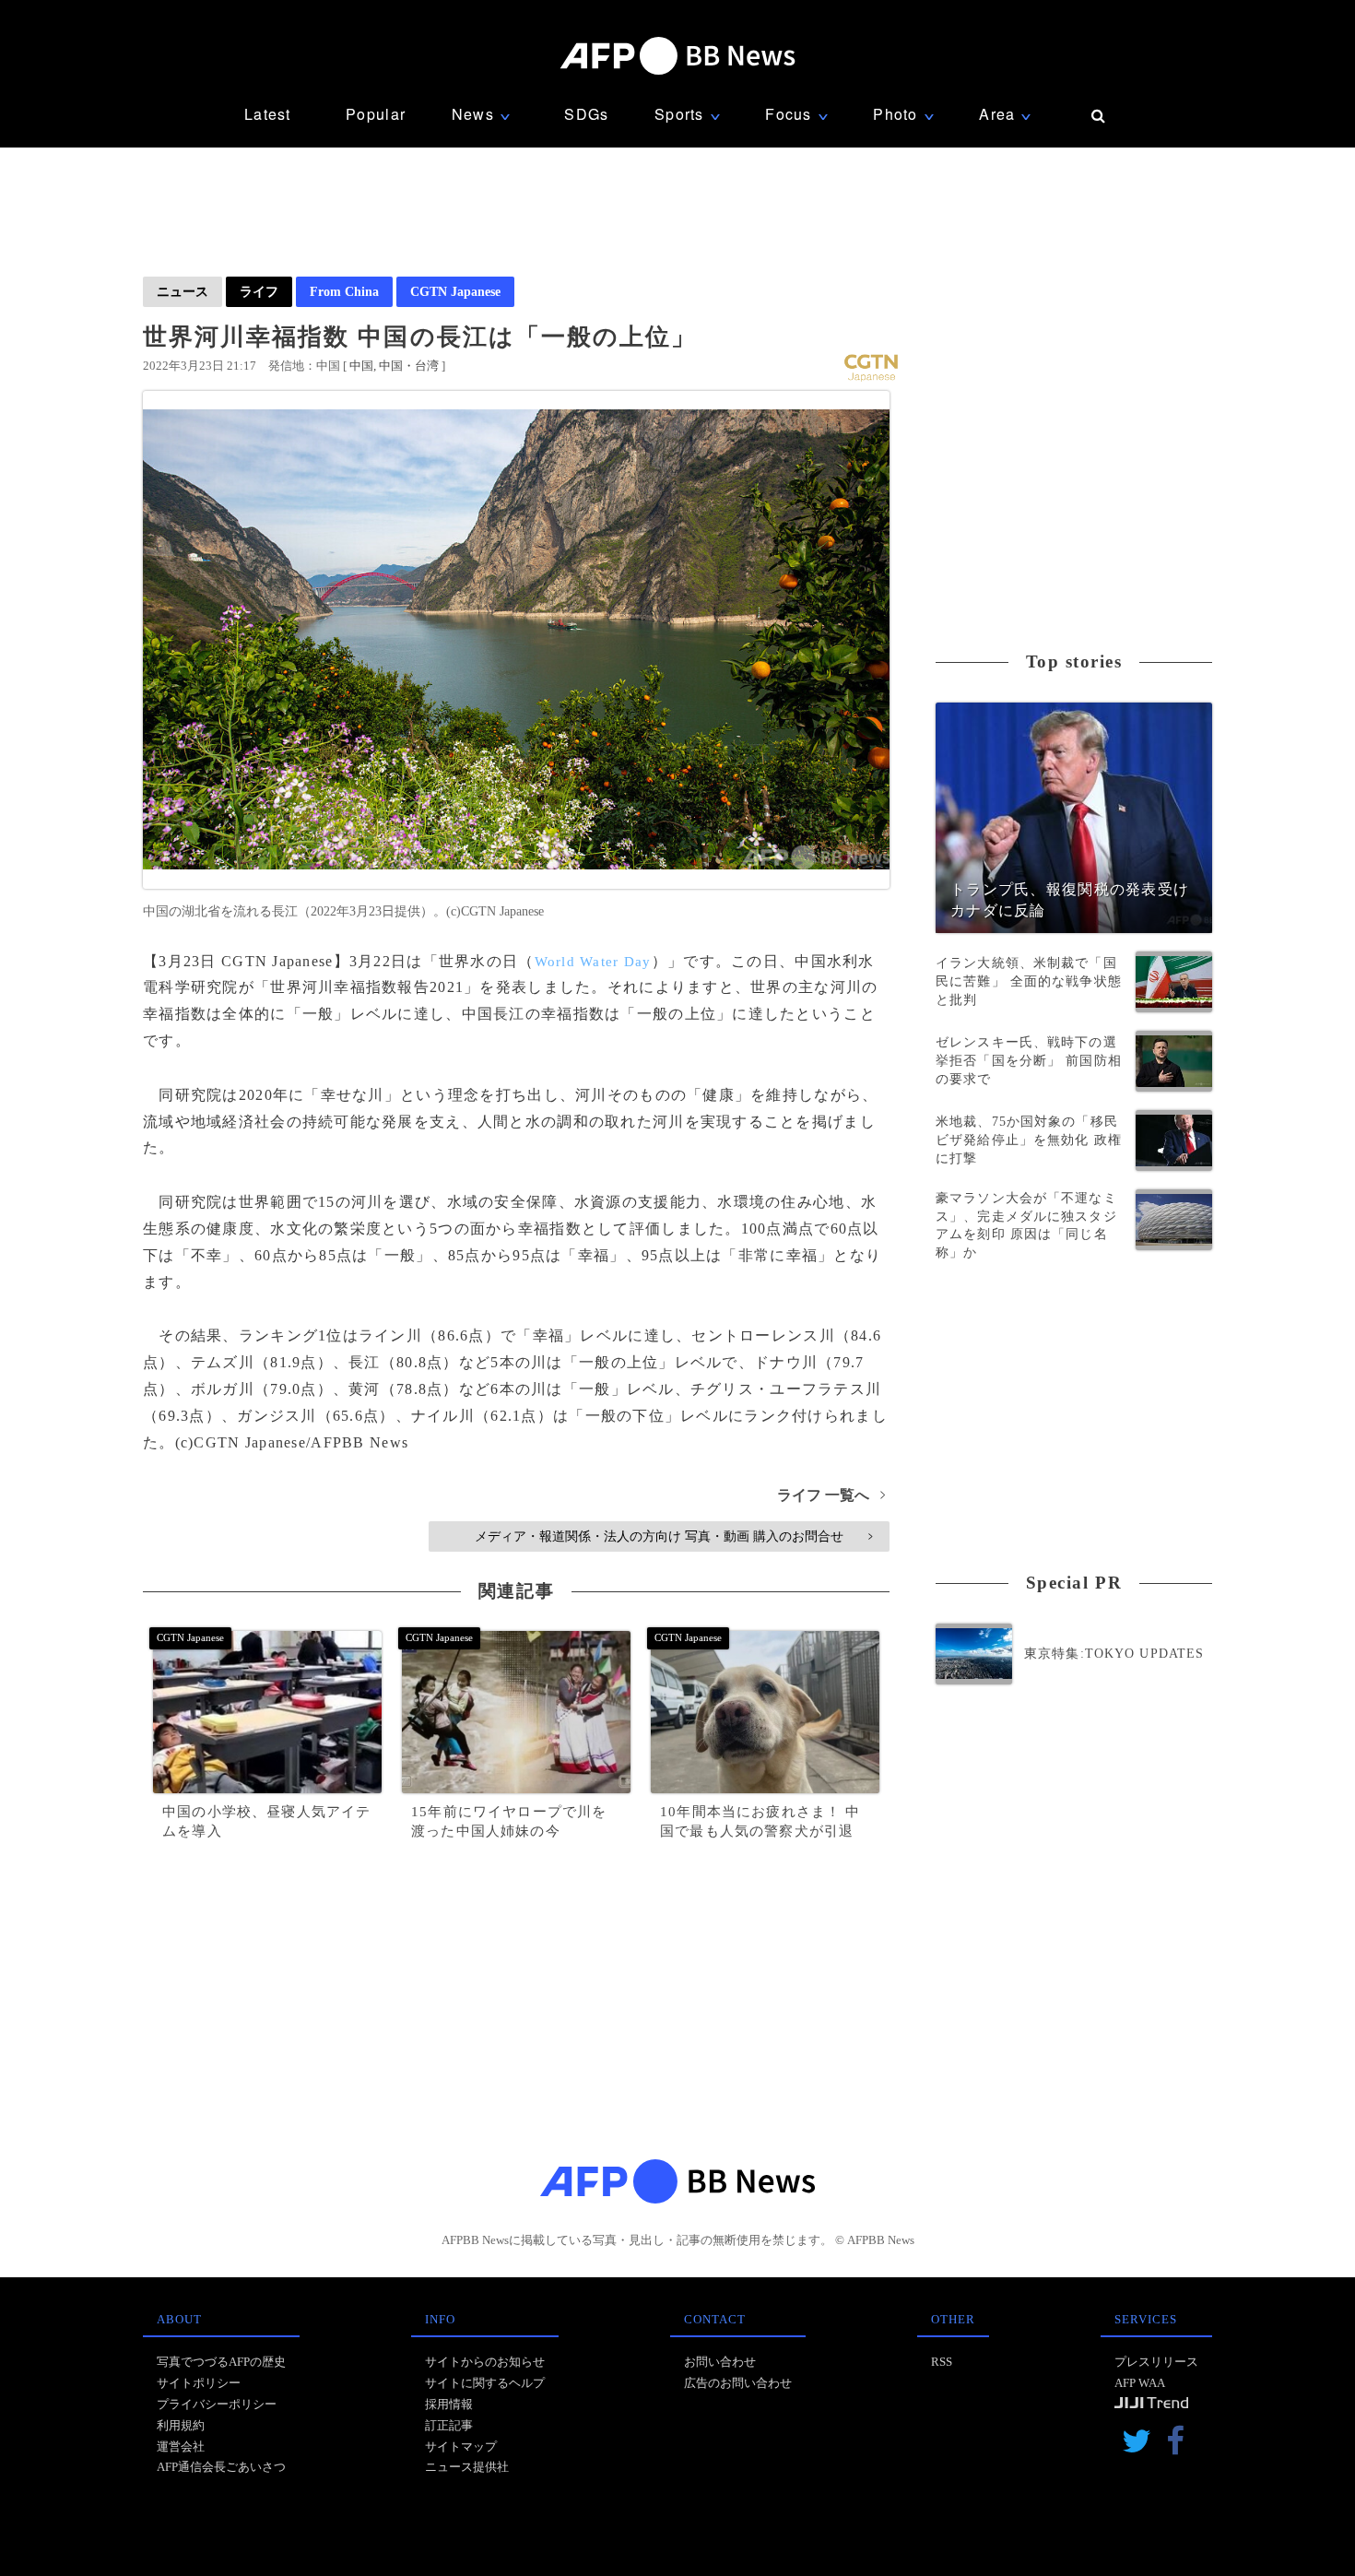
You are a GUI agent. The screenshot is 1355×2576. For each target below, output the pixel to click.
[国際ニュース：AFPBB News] (677, 56)
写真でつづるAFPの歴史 (221, 2362)
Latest (268, 114)
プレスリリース (1156, 2362)
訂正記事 (449, 2425)
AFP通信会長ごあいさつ (221, 2467)
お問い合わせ (720, 2362)
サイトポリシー (199, 2383)
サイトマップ (461, 2446)
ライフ (259, 291)
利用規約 (181, 2425)
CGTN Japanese (455, 291)
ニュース (183, 291)
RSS (942, 2362)
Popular (376, 114)
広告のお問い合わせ (738, 2383)
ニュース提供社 (467, 2467)
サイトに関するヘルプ (485, 2383)
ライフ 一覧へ (831, 1495)
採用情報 (449, 2404)
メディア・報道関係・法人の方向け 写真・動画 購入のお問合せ (673, 1536)
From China (344, 291)
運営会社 (181, 2446)
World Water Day (593, 962)
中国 (361, 366)
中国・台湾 (409, 366)
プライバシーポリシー (217, 2404)
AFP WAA (1140, 2383)
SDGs (586, 114)
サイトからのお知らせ (485, 2362)
